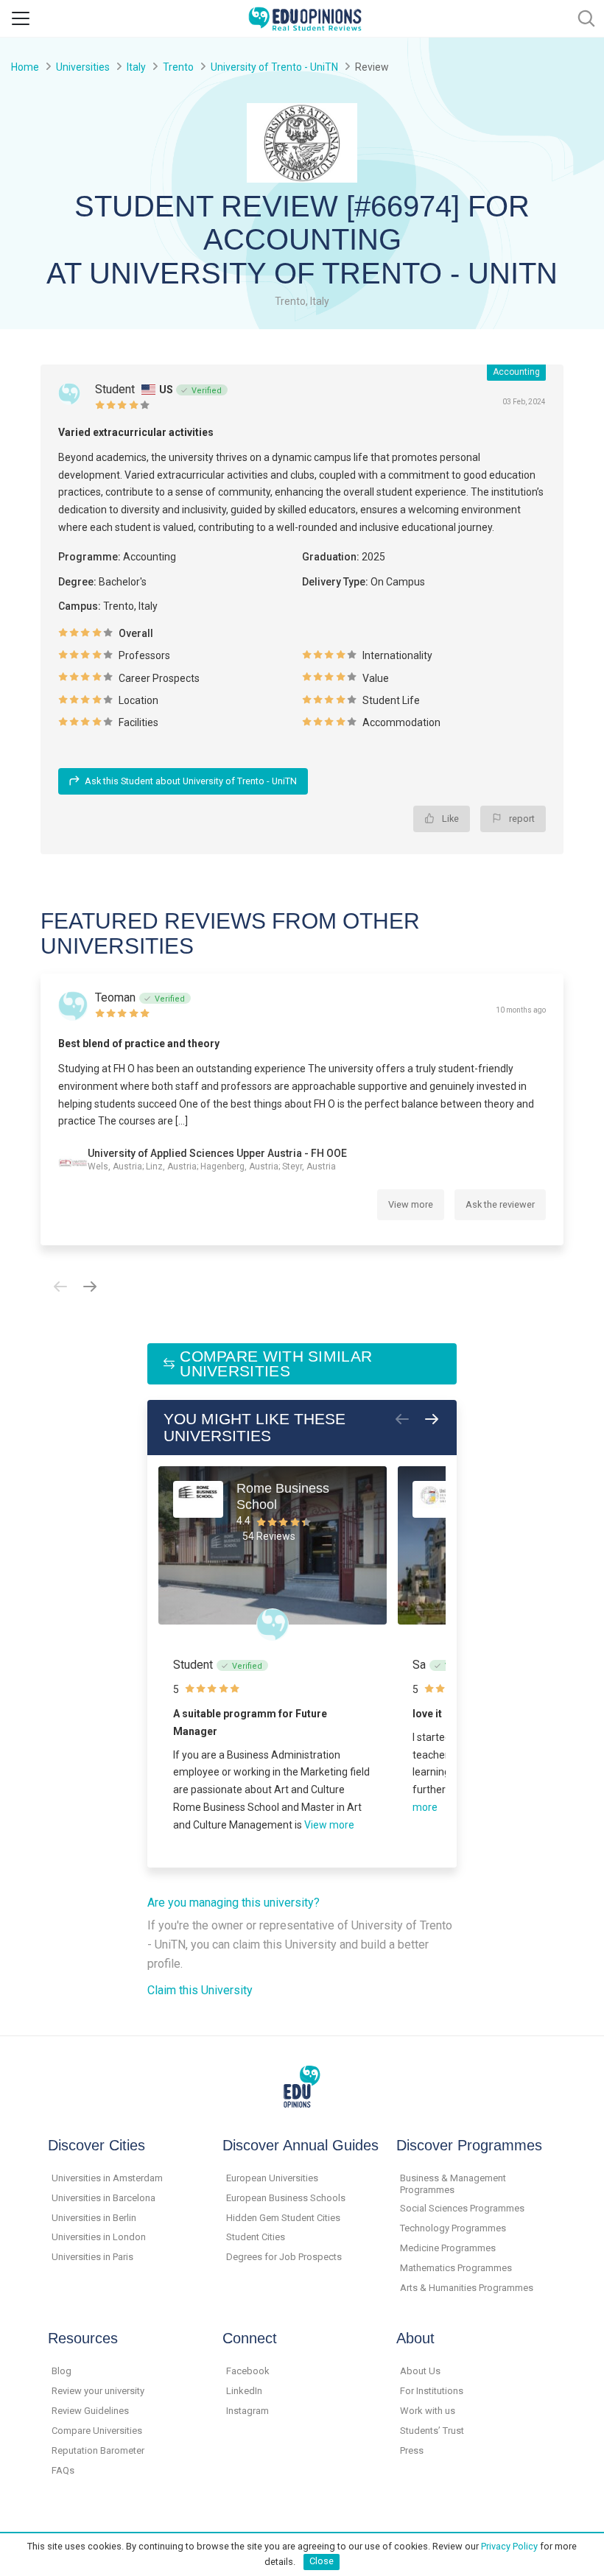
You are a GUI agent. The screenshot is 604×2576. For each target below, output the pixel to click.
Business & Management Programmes (453, 2184)
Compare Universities (97, 2431)
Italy (136, 67)
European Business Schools (286, 2198)
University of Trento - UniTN (274, 67)
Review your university (98, 2391)
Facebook (248, 2371)
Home (25, 67)
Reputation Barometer (98, 2450)
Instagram (247, 2411)
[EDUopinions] (305, 17)
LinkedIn (244, 2391)
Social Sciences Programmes (462, 2208)
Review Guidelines (90, 2411)
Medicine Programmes (448, 2248)
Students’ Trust (432, 2431)
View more (411, 1204)
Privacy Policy (509, 2546)
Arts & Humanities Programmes (467, 2288)
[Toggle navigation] (21, 18)
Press (412, 2450)
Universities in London (99, 2237)
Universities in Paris (92, 2257)
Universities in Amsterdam (107, 2178)
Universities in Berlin (94, 2218)
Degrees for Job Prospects (284, 2257)
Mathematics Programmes (456, 2268)
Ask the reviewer (500, 1204)
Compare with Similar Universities (276, 1363)
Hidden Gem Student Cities (283, 2218)
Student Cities (256, 2237)
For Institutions (432, 2391)
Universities (83, 67)
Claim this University (200, 1990)
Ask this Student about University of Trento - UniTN (191, 781)
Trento (178, 67)
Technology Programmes (453, 2228)
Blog (62, 2371)
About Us (420, 2371)
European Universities (272, 2178)
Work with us (428, 2411)
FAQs (63, 2470)
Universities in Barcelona (103, 2198)
